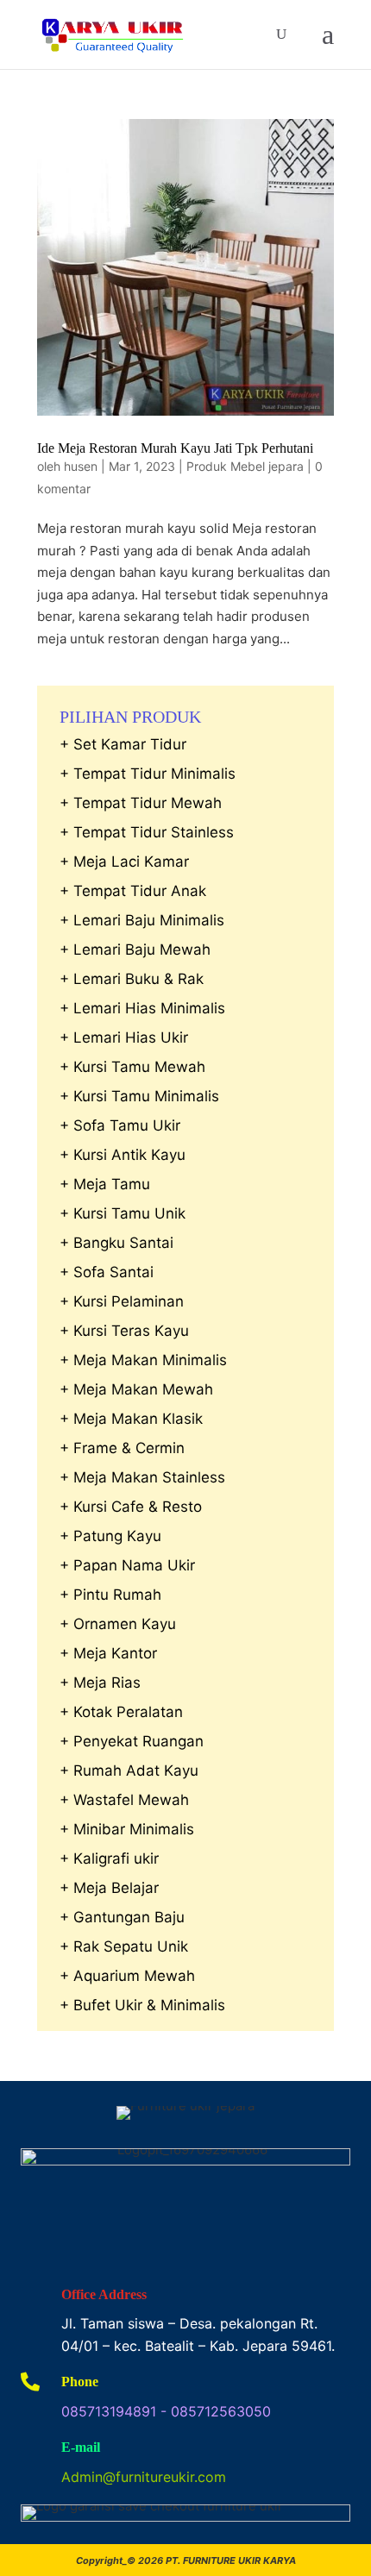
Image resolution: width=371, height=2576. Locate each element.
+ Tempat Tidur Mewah (141, 803)
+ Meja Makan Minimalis (143, 1360)
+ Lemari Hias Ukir (124, 1037)
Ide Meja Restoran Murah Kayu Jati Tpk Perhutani (175, 448)
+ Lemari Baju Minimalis (142, 920)
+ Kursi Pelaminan (122, 1301)
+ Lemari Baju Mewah (135, 950)
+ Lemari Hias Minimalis (142, 1008)
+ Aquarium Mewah (127, 1976)
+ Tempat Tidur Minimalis (148, 774)
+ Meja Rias (100, 1683)
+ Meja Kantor (108, 1653)
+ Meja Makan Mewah (136, 1389)
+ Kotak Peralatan (121, 1712)
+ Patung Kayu (110, 1536)
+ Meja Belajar (109, 1888)
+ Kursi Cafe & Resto (131, 1507)
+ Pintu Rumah (110, 1595)
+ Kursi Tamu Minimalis (139, 1096)
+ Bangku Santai (116, 1243)
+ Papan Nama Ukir (127, 1565)
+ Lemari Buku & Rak (132, 979)
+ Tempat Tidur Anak (133, 891)
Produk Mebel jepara (245, 466)
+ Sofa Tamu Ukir (120, 1125)
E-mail (81, 2447)
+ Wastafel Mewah (124, 1800)
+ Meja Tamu (105, 1184)
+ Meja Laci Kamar (124, 862)
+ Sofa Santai (107, 1272)
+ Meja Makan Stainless (142, 1477)
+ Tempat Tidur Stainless (147, 832)
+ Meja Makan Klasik (131, 1419)
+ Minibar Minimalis (127, 1829)
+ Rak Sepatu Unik (124, 1946)
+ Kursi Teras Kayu (124, 1331)
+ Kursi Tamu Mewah (132, 1067)
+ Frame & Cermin (122, 1448)
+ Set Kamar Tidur (123, 744)
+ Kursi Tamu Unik (123, 1213)
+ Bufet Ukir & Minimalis (142, 2005)
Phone (80, 2382)
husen (81, 466)
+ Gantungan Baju (122, 1917)
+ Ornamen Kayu (118, 1624)
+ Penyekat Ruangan (132, 1741)
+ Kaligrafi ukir (109, 1858)
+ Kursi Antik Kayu (123, 1155)
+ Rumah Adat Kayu (129, 1771)
